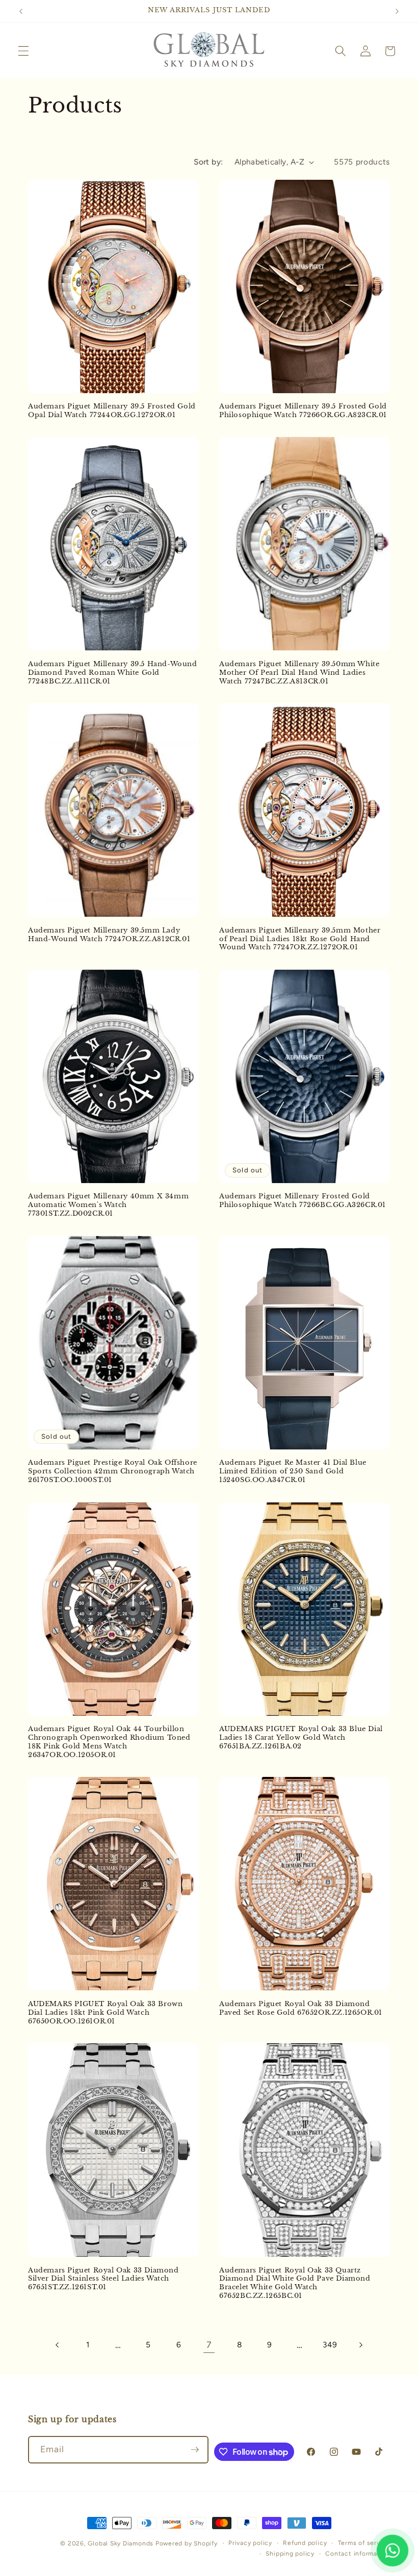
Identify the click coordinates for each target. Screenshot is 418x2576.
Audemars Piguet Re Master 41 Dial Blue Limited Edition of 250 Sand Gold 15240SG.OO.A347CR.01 (293, 1471)
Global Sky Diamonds (121, 2543)
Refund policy (305, 2543)
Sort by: (208, 162)
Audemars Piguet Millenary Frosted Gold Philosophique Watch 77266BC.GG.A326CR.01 (303, 1201)
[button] (23, 51)
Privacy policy (250, 2543)
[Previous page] (58, 2345)
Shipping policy (290, 2554)
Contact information (358, 2554)
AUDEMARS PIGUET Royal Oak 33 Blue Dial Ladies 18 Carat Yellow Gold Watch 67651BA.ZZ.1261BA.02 (301, 1738)
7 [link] (209, 2345)
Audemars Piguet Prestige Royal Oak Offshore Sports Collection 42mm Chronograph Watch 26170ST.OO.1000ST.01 (113, 1471)
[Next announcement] (397, 11)
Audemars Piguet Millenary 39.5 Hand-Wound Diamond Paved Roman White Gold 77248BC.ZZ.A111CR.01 (113, 673)
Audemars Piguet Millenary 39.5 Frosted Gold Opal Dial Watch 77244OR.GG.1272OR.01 (112, 411)
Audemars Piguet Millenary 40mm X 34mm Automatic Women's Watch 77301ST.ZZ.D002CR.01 (108, 1205)
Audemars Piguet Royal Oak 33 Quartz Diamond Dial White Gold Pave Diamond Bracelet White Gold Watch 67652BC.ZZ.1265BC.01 (295, 2283)
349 (330, 2345)
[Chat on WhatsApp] (393, 2551)
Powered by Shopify (187, 2543)
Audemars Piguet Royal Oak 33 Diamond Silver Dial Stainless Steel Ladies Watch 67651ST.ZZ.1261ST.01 (103, 2279)
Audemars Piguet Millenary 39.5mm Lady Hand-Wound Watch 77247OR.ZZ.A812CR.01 (109, 935)
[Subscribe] (195, 2450)
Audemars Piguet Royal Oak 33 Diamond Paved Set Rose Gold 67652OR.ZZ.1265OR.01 (301, 2008)
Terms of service (364, 2543)
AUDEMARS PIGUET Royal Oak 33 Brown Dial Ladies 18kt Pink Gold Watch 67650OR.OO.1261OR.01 (105, 2013)
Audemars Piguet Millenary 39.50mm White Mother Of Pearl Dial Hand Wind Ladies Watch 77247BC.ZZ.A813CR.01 (299, 673)
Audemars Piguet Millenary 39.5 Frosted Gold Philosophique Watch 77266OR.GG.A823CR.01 (303, 411)
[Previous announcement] (21, 11)
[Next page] (360, 2345)
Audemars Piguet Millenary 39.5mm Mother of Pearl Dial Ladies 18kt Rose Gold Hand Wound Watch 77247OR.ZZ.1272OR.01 (300, 939)
